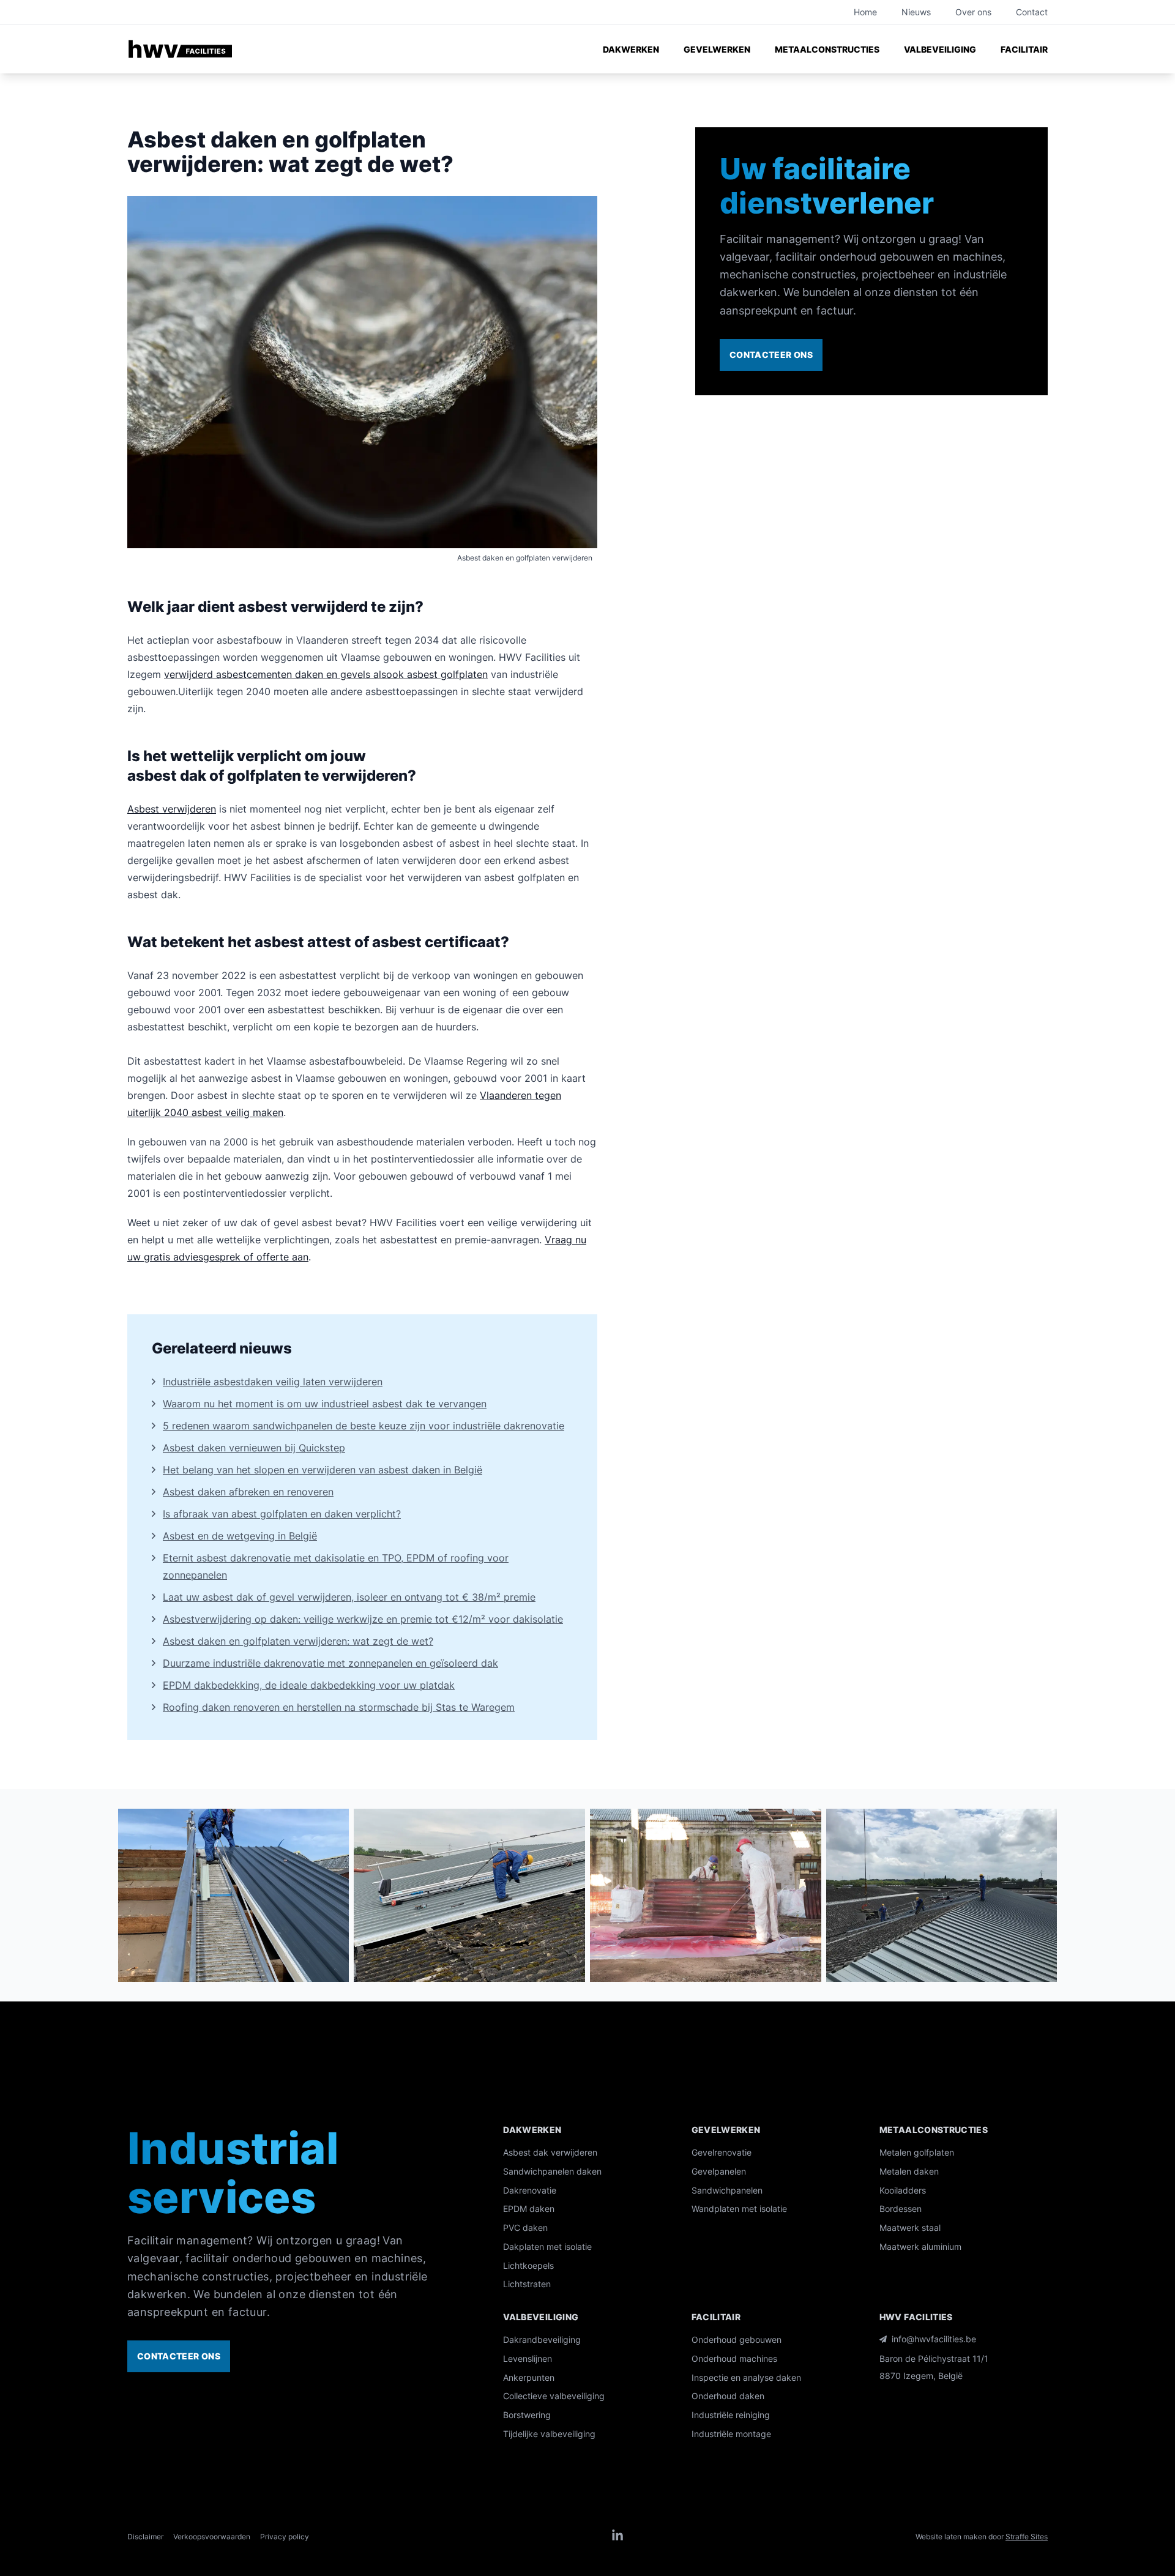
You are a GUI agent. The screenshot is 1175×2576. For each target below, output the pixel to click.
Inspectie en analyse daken (746, 2377)
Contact (1032, 12)
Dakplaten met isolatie (547, 2247)
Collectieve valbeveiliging (554, 2396)
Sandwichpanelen (727, 2190)
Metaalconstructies (827, 49)
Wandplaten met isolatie (739, 2209)
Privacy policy (285, 2537)
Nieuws (916, 12)
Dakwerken (631, 49)
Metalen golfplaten (917, 2152)
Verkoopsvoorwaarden (212, 2537)
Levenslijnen (528, 2358)
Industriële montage (731, 2434)
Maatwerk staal (910, 2228)
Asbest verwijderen (172, 809)
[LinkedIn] (617, 2536)
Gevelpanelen (719, 2171)
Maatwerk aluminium (920, 2247)
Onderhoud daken (728, 2396)
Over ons (973, 12)
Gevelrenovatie (722, 2152)
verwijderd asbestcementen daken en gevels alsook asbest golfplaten (326, 674)
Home (865, 12)
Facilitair (1024, 49)
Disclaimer (145, 2537)
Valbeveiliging (940, 49)
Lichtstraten (527, 2284)
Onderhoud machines (734, 2358)
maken (267, 1112)
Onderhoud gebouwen (737, 2340)
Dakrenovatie (530, 2190)
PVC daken (525, 2228)
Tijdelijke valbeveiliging (549, 2434)
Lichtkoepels (528, 2265)
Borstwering (527, 2415)
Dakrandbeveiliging (542, 2340)
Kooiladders (903, 2190)
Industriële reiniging (731, 2415)
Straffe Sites (1027, 2537)
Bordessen (901, 2209)
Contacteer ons (771, 355)
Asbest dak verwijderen (550, 2152)
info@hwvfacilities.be (934, 2339)
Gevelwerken (717, 49)
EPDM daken (529, 2209)
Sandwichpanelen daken (552, 2171)
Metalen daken (909, 2171)
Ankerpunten (529, 2377)
